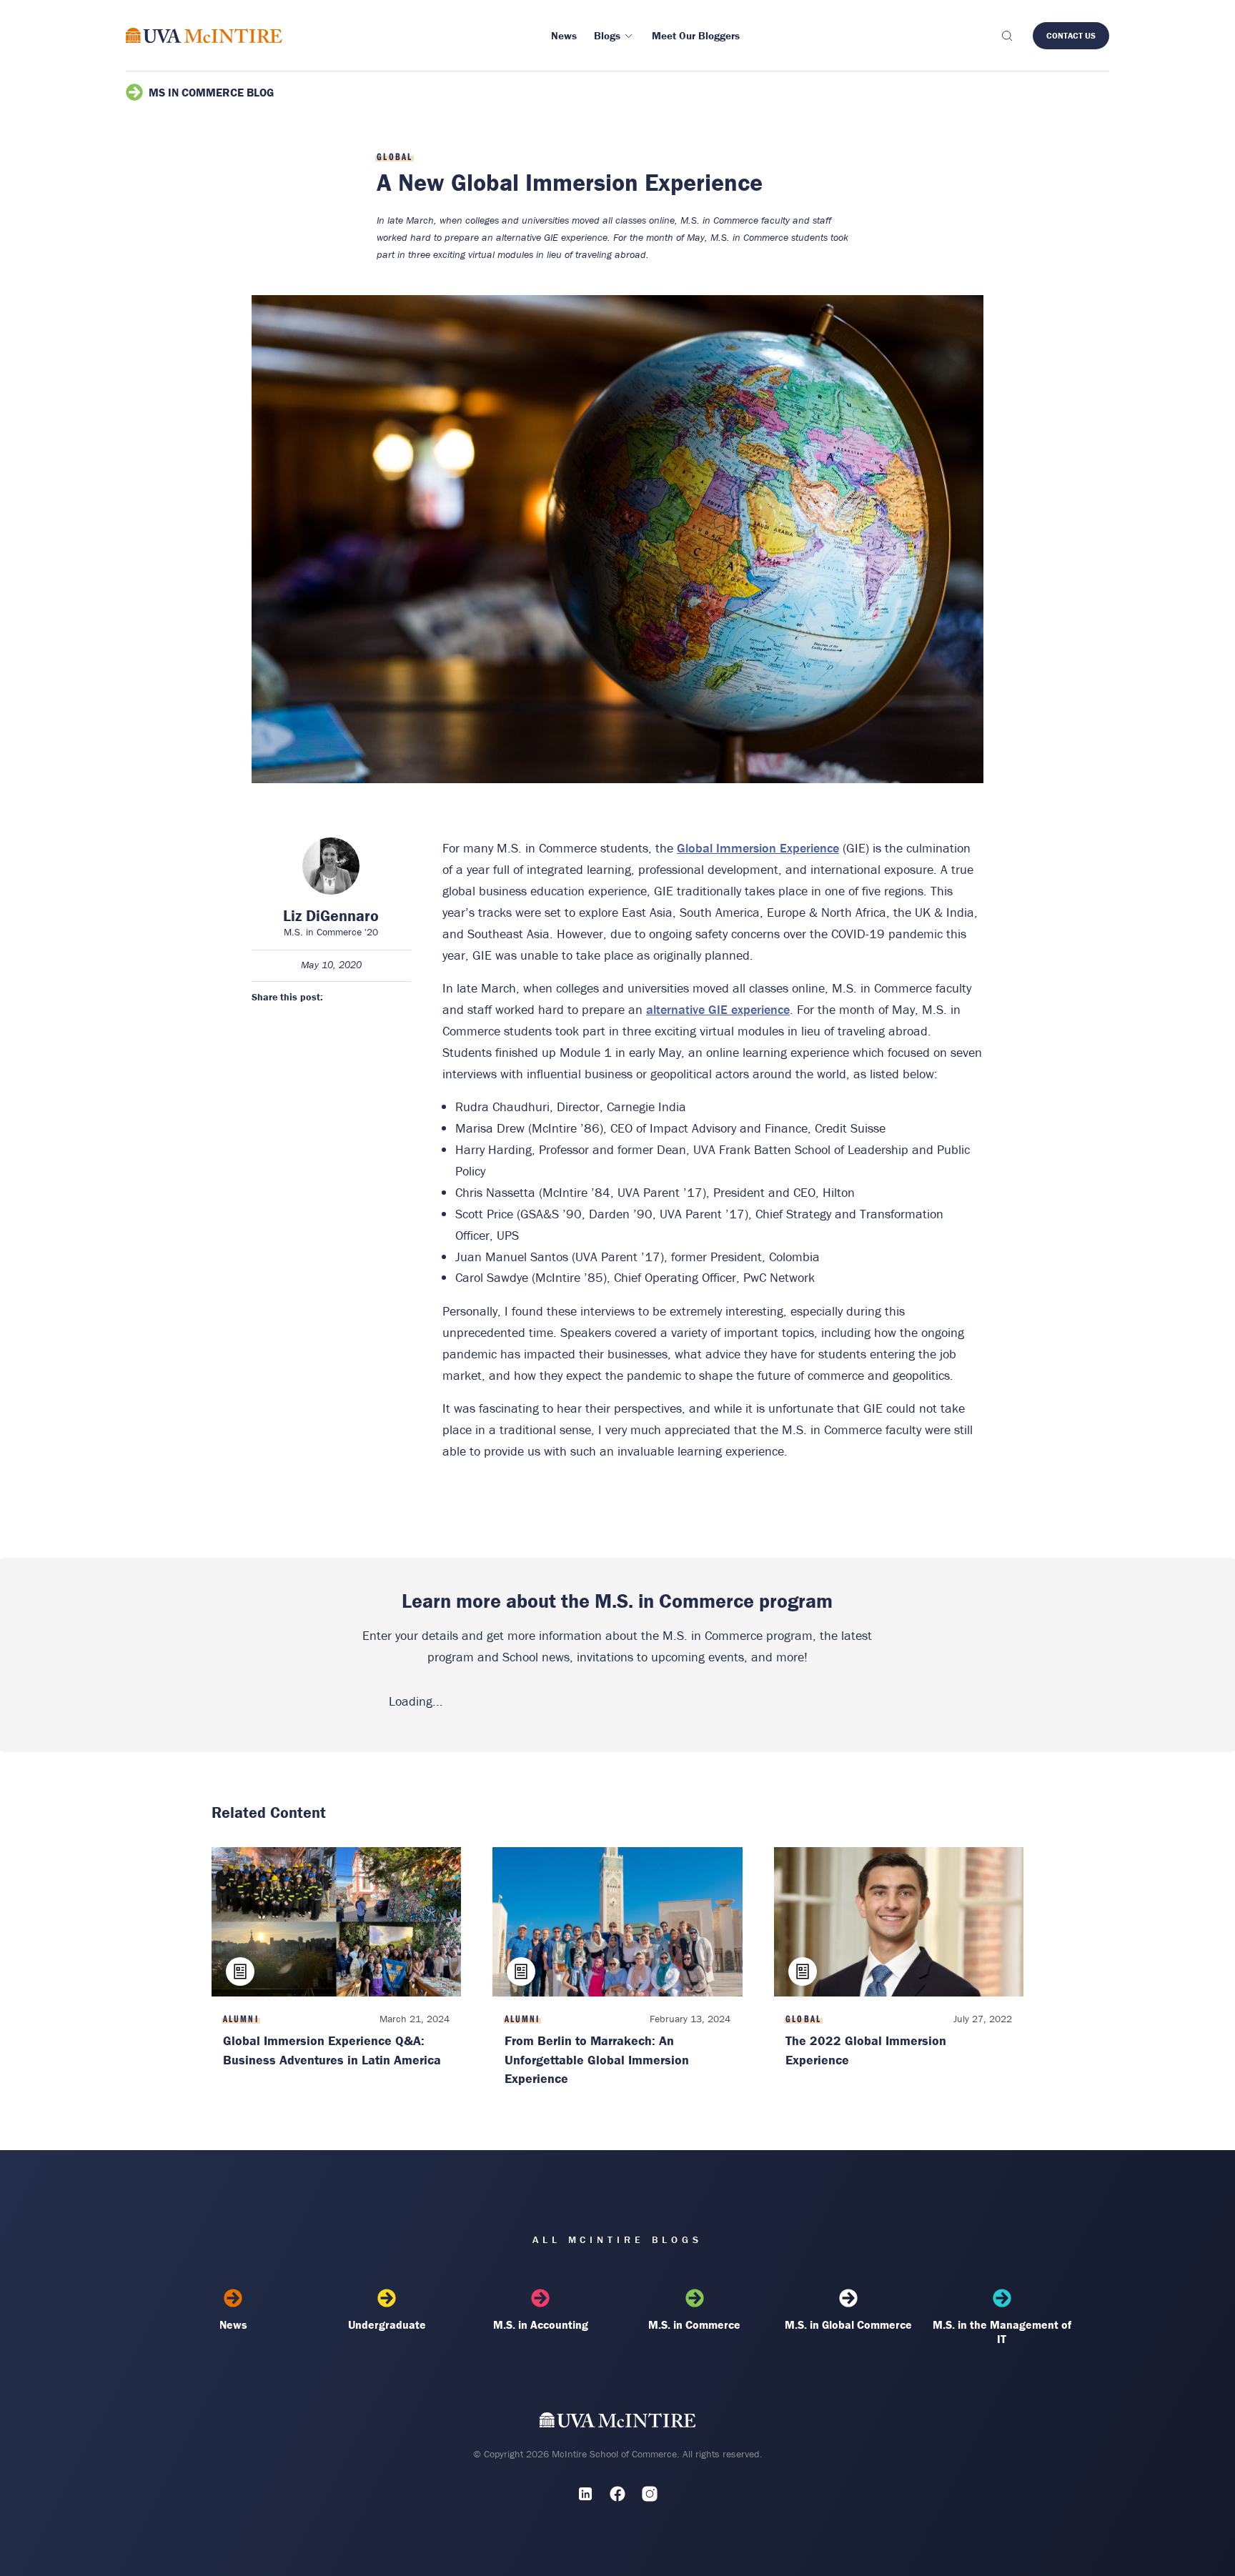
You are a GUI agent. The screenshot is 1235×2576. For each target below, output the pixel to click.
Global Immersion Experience (758, 848)
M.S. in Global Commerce (848, 2324)
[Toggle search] (1006, 36)
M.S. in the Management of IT (1002, 2332)
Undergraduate (387, 2324)
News (233, 2324)
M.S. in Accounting (541, 2324)
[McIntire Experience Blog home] (204, 35)
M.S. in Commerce (694, 2324)
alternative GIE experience (718, 1009)
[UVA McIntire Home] (618, 2423)
